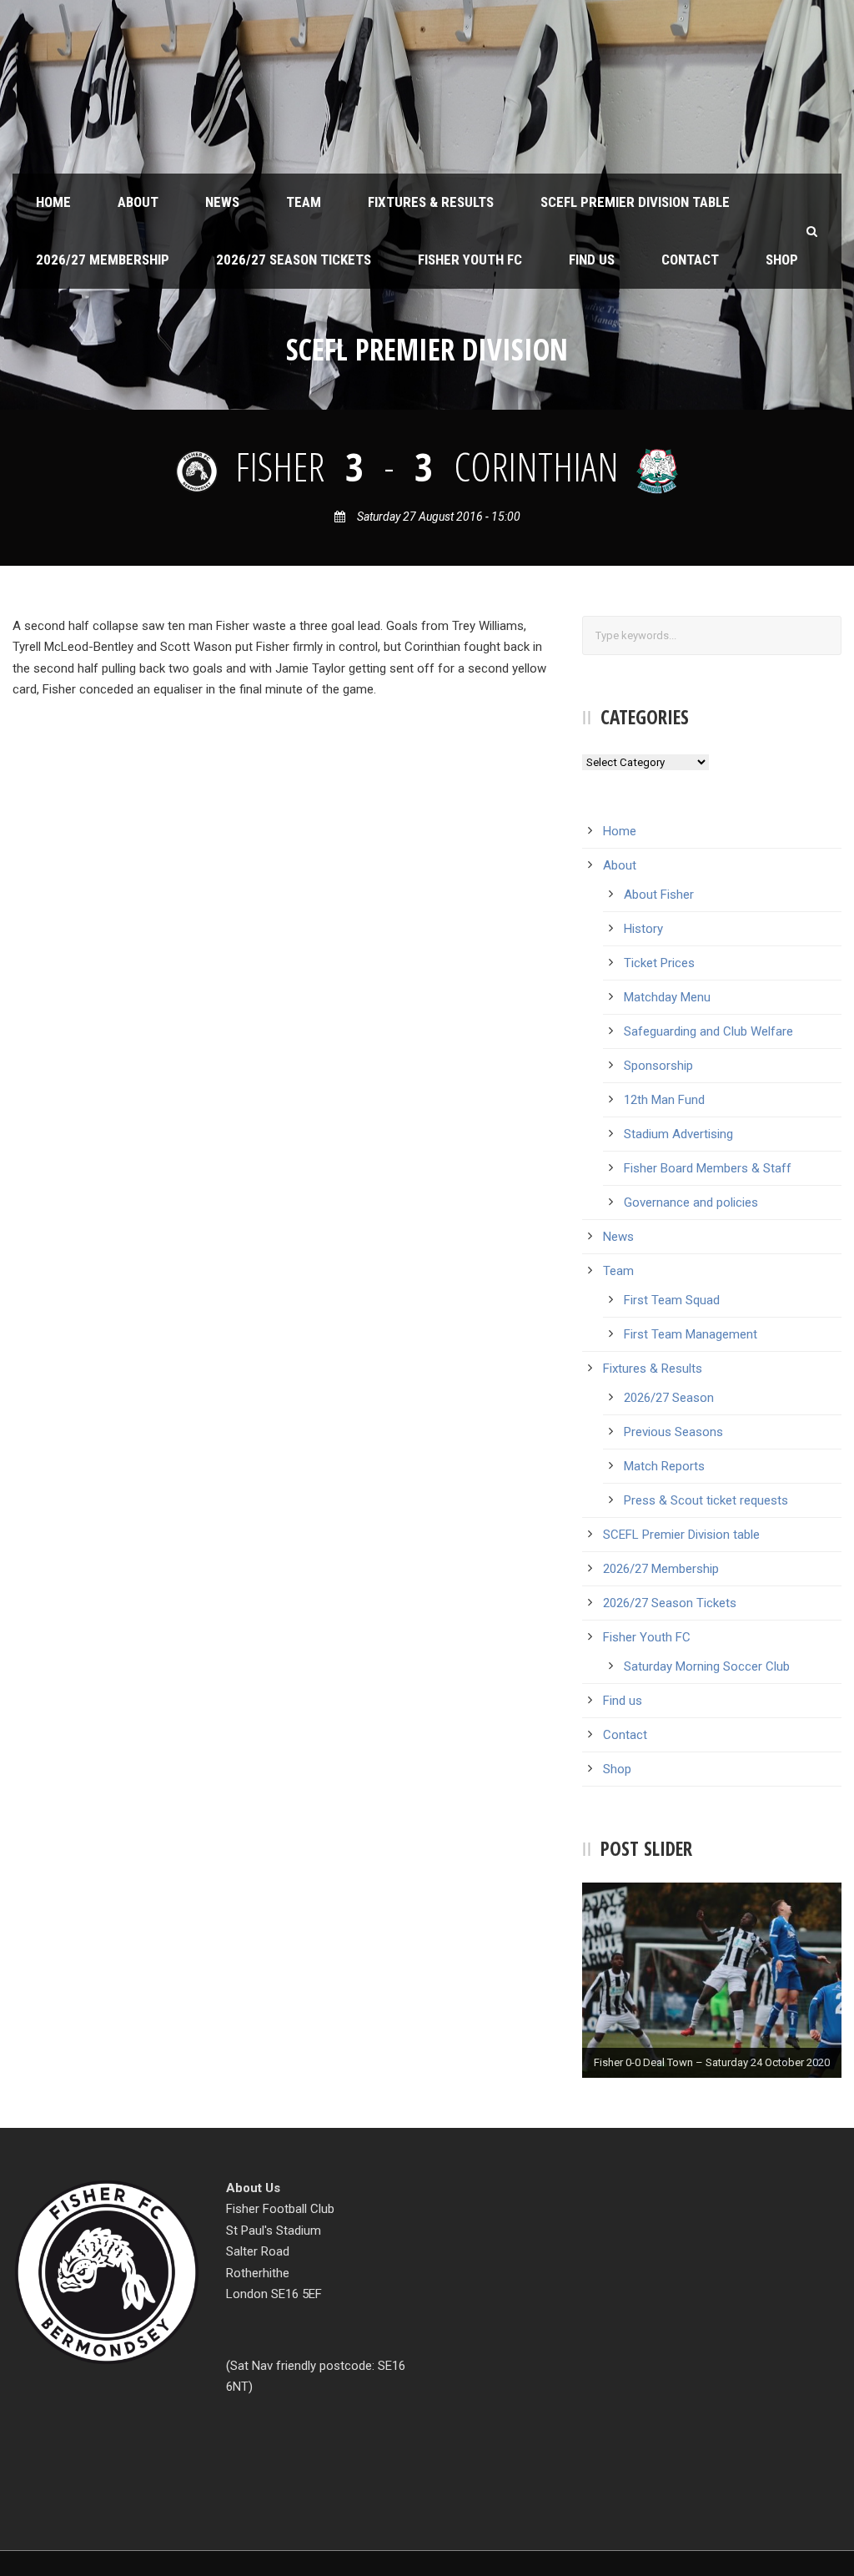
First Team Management (691, 1334)
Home (53, 202)
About (138, 202)
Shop (782, 260)
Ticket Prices (659, 963)
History (643, 929)
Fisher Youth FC (470, 260)
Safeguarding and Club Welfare (708, 1031)
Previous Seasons (673, 1432)
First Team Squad (672, 1300)
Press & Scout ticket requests (706, 1500)
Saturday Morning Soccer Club (707, 1666)
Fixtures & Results (431, 202)
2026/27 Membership (103, 260)
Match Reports (664, 1466)
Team (304, 202)
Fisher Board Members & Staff (708, 1168)
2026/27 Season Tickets (294, 260)
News (222, 202)
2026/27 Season (669, 1398)
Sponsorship (658, 1066)
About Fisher (659, 895)
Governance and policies (691, 1202)
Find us (592, 260)
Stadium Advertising (678, 1134)
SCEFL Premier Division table (635, 202)
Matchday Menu (667, 997)
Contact (690, 260)
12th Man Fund (664, 1100)
